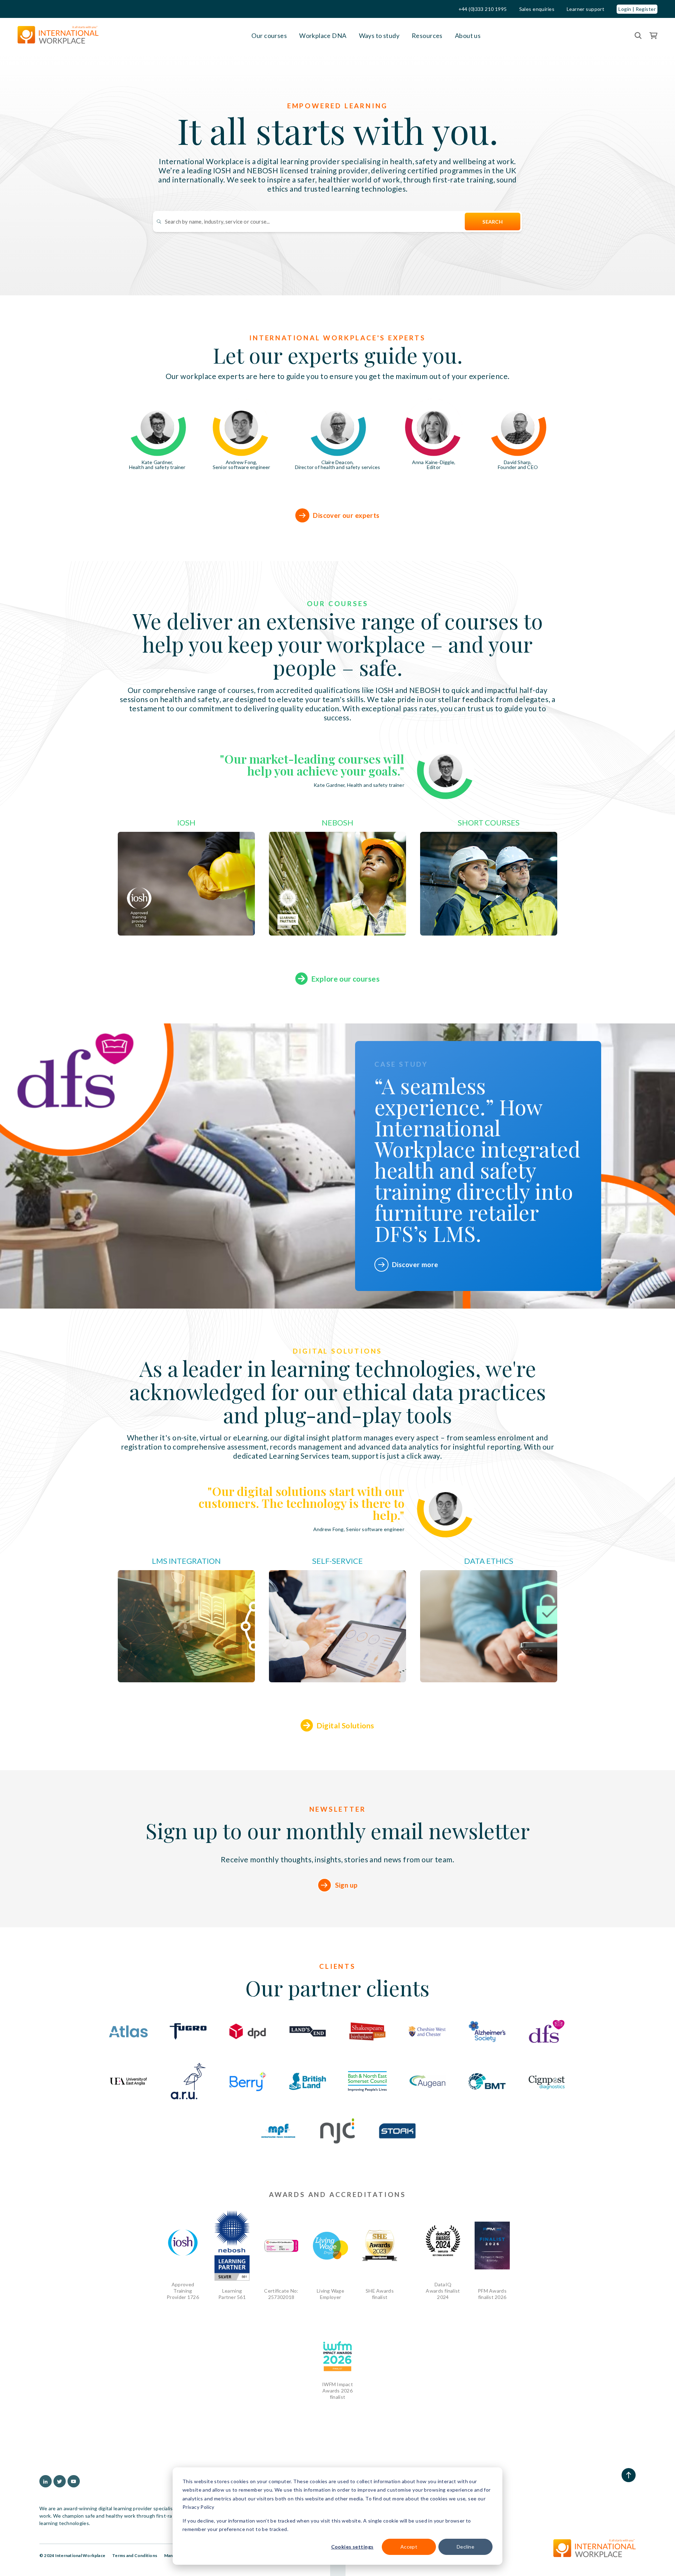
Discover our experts (346, 515)
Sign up (346, 1885)
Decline (465, 2547)
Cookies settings (352, 2547)
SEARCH (493, 222)
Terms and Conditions (135, 2555)
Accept (409, 2547)
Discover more (415, 1264)
